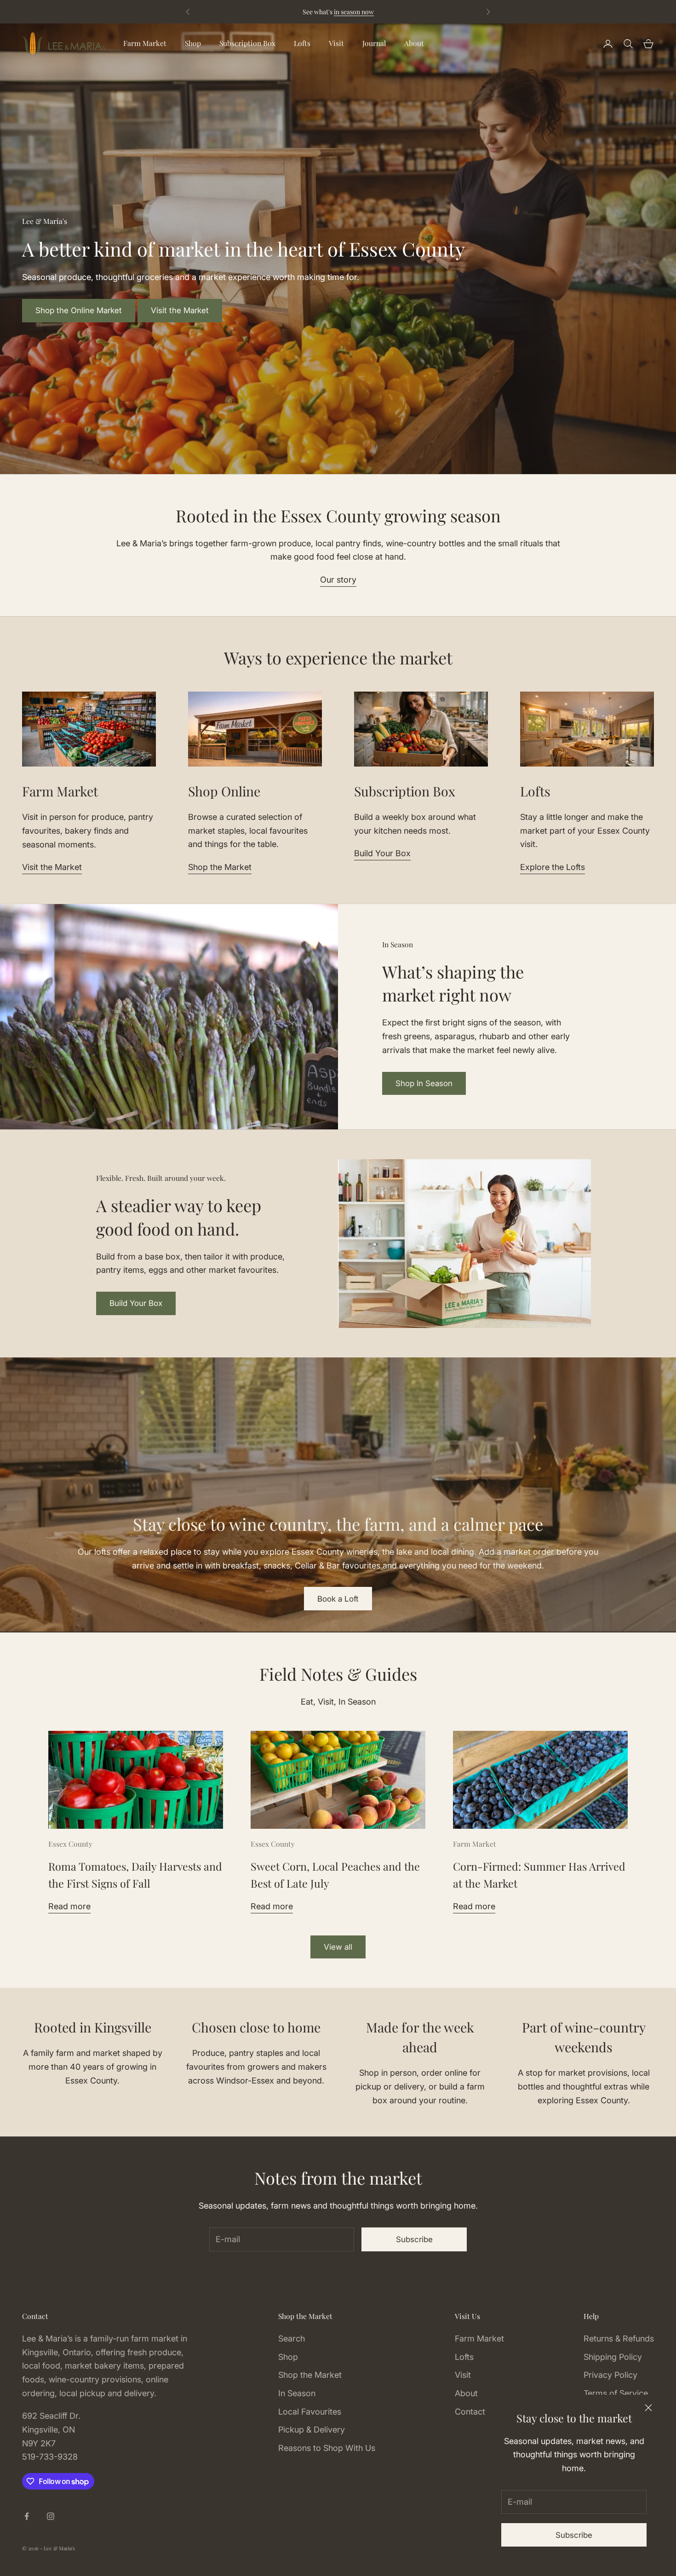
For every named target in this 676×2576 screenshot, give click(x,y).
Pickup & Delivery (312, 2430)
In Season (297, 2393)
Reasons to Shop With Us (327, 2448)
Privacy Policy (610, 2375)
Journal (374, 43)
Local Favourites (310, 2412)
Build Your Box (382, 853)
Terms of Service (616, 2393)
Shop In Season (424, 1083)
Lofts (302, 43)
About (414, 43)
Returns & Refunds (619, 2338)
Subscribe (574, 2535)
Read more (69, 1906)
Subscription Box (247, 43)
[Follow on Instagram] (51, 2516)
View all (338, 1947)
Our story (338, 580)
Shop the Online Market (79, 310)
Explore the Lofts (553, 867)
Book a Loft (338, 1599)
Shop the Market (220, 867)
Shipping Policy (613, 2357)
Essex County (70, 1844)
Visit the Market (180, 310)
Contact (470, 2412)
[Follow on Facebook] (27, 2516)
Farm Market (145, 43)
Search (292, 2338)
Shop (193, 43)
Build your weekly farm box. (398, 12)
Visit (336, 43)
